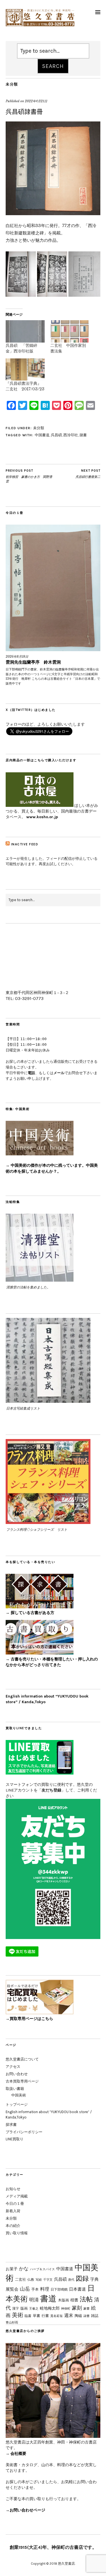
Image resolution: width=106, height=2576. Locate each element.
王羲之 (34, 2308)
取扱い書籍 (15, 2089)
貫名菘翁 (57, 2316)
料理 (45, 2289)
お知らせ (13, 2189)
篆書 (86, 2308)
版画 (24, 2308)
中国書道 (42, 435)
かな (24, 2269)
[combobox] (53, 51)
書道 (48, 2299)
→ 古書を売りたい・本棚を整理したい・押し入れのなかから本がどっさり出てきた (52, 1662)
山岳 (25, 2289)
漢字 (16, 2308)
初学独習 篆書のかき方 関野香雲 (29, 476)
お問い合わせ (17, 2074)
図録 (82, 2278)
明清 (34, 2300)
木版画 (63, 2300)
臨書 (28, 2316)
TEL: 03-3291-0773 (25, 998)
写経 (39, 2280)
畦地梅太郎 (50, 2308)
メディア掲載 (17, 2196)
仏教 (31, 2279)
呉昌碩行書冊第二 (88, 474)
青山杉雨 (12, 2322)
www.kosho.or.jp (42, 817)
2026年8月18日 (17, 657)
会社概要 (18, 2454)
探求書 (11, 2125)
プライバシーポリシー (24, 2132)
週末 (69, 2315)
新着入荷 (13, 2211)
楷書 (74, 2300)
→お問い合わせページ (25, 2510)
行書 (45, 2316)
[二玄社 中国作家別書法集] (70, 331)
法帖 (86, 2299)
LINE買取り (15, 2139)
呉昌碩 (56, 435)
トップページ (17, 2104)
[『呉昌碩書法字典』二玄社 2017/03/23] (25, 370)
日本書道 (77, 2289)
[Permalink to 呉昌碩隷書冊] (53, 213)
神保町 (66, 2309)
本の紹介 (13, 2226)
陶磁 (78, 2316)
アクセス (13, 2067)
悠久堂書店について (22, 2059)
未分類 (12, 84)
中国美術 (19, 2095)
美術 (18, 2315)
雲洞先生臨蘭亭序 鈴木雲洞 (33, 662)
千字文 (48, 2280)
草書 (36, 2316)
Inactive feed (25, 844)
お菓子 (12, 2269)
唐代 (71, 2280)
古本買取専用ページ (22, 2081)
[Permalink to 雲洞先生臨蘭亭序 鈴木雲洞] (53, 588)
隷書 (83, 435)
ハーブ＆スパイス (42, 2269)
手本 (35, 2289)
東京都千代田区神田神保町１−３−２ (37, 993)
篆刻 (77, 2308)
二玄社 (20, 2279)
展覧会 (12, 2289)
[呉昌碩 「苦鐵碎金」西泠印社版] (25, 331)
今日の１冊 (15, 2204)
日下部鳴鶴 (59, 2289)
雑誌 (95, 2316)
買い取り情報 (17, 2233)
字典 (94, 2279)
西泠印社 (71, 435)
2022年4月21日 (36, 101)
